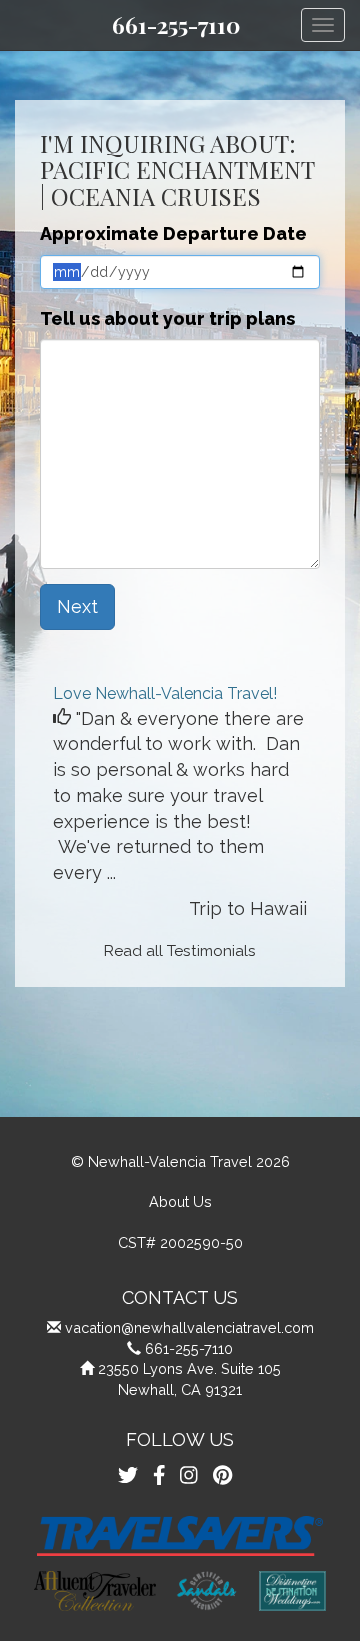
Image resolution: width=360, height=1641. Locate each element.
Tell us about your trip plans (167, 318)
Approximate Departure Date (173, 233)
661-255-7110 (176, 25)
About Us (180, 1201)
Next (77, 606)
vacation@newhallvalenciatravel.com (189, 1327)
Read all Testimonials (180, 951)
